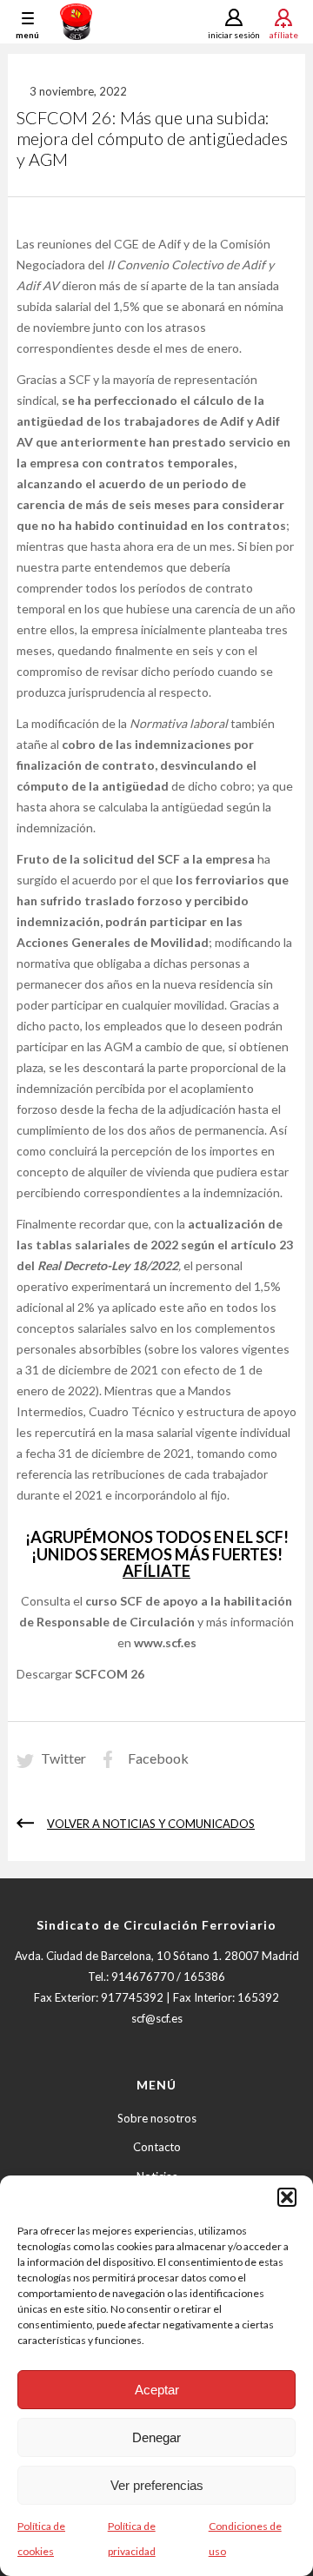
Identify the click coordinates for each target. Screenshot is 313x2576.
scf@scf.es (157, 2018)
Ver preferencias (157, 2485)
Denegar (156, 2437)
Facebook (158, 1758)
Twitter (63, 1758)
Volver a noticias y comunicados (151, 1824)
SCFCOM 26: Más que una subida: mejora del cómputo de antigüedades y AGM (152, 138)
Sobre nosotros (157, 2118)
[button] (287, 2197)
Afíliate (284, 34)
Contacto (157, 2147)
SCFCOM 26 (110, 1674)
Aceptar (157, 2390)
